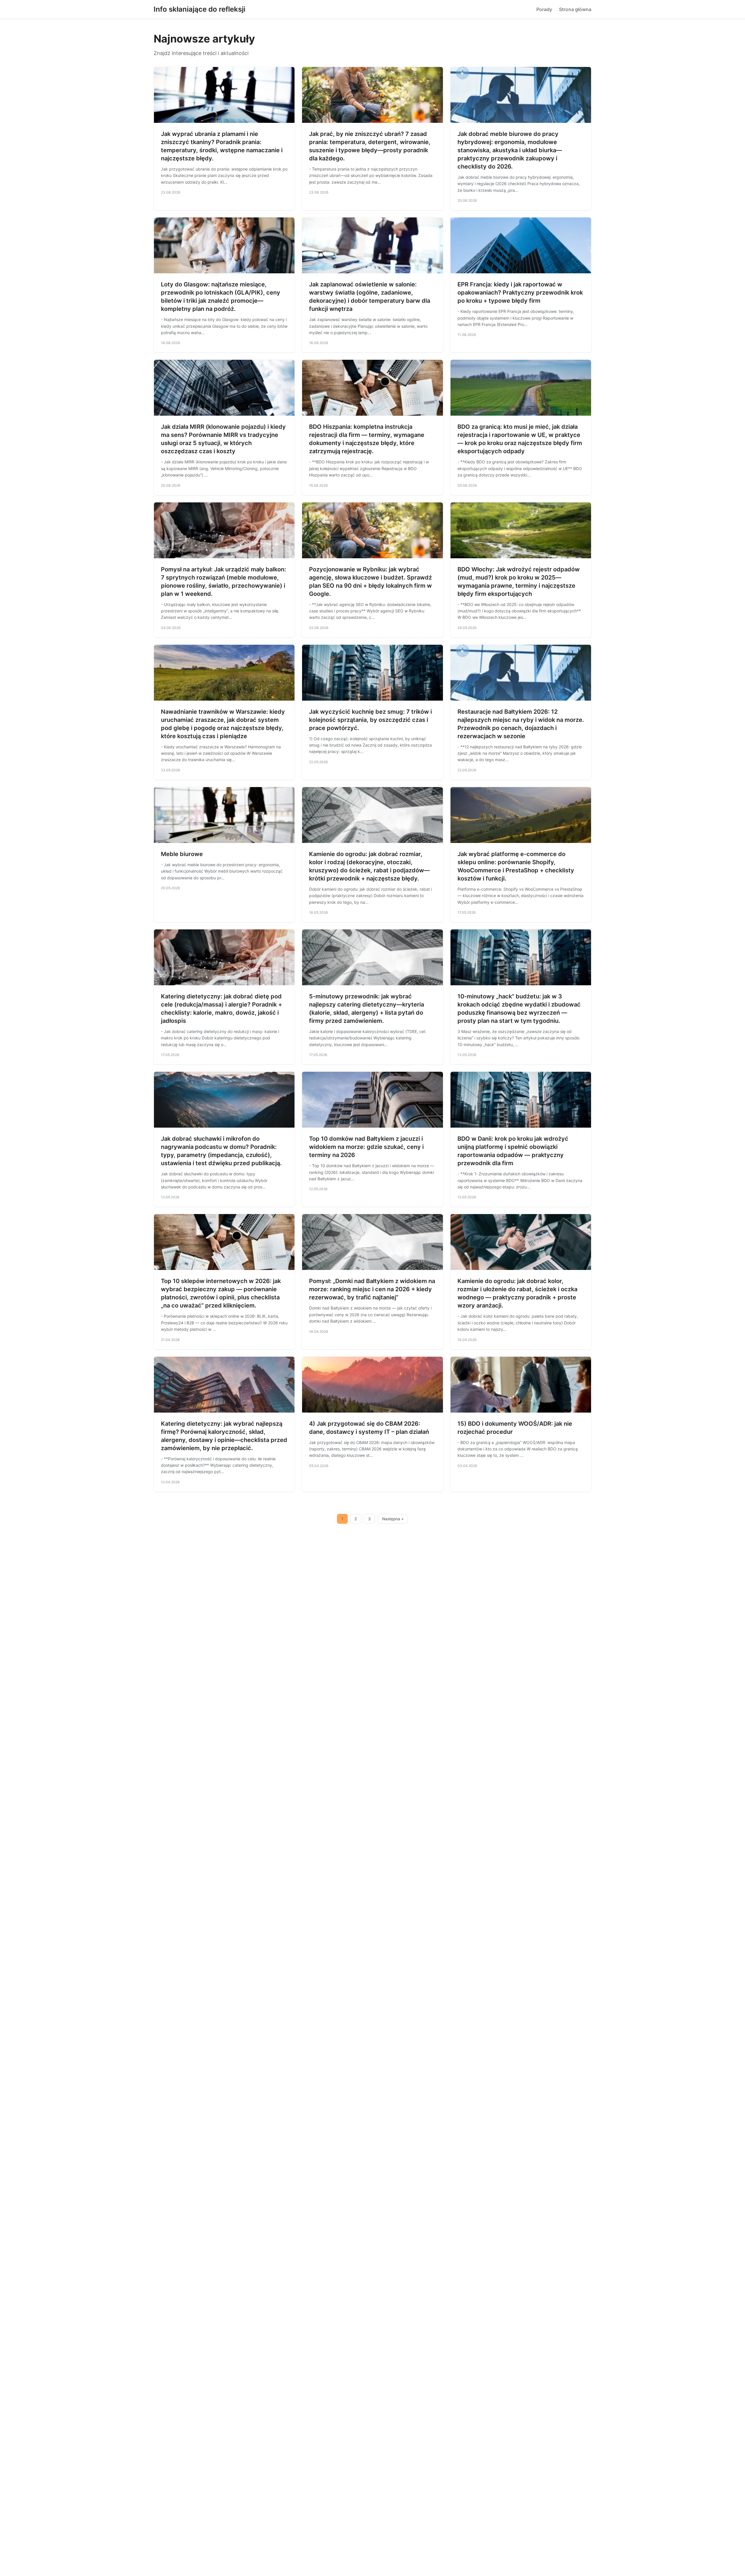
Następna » (393, 1519)
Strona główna (575, 9)
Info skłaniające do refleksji (199, 9)
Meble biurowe (182, 854)
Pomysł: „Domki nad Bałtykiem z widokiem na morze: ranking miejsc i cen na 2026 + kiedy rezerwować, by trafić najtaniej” (372, 1289)
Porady (544, 9)
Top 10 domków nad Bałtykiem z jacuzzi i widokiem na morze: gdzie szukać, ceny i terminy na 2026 (366, 1147)
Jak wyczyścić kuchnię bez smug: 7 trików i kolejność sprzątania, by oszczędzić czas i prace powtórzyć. (370, 720)
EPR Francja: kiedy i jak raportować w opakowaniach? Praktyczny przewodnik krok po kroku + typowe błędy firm (520, 293)
